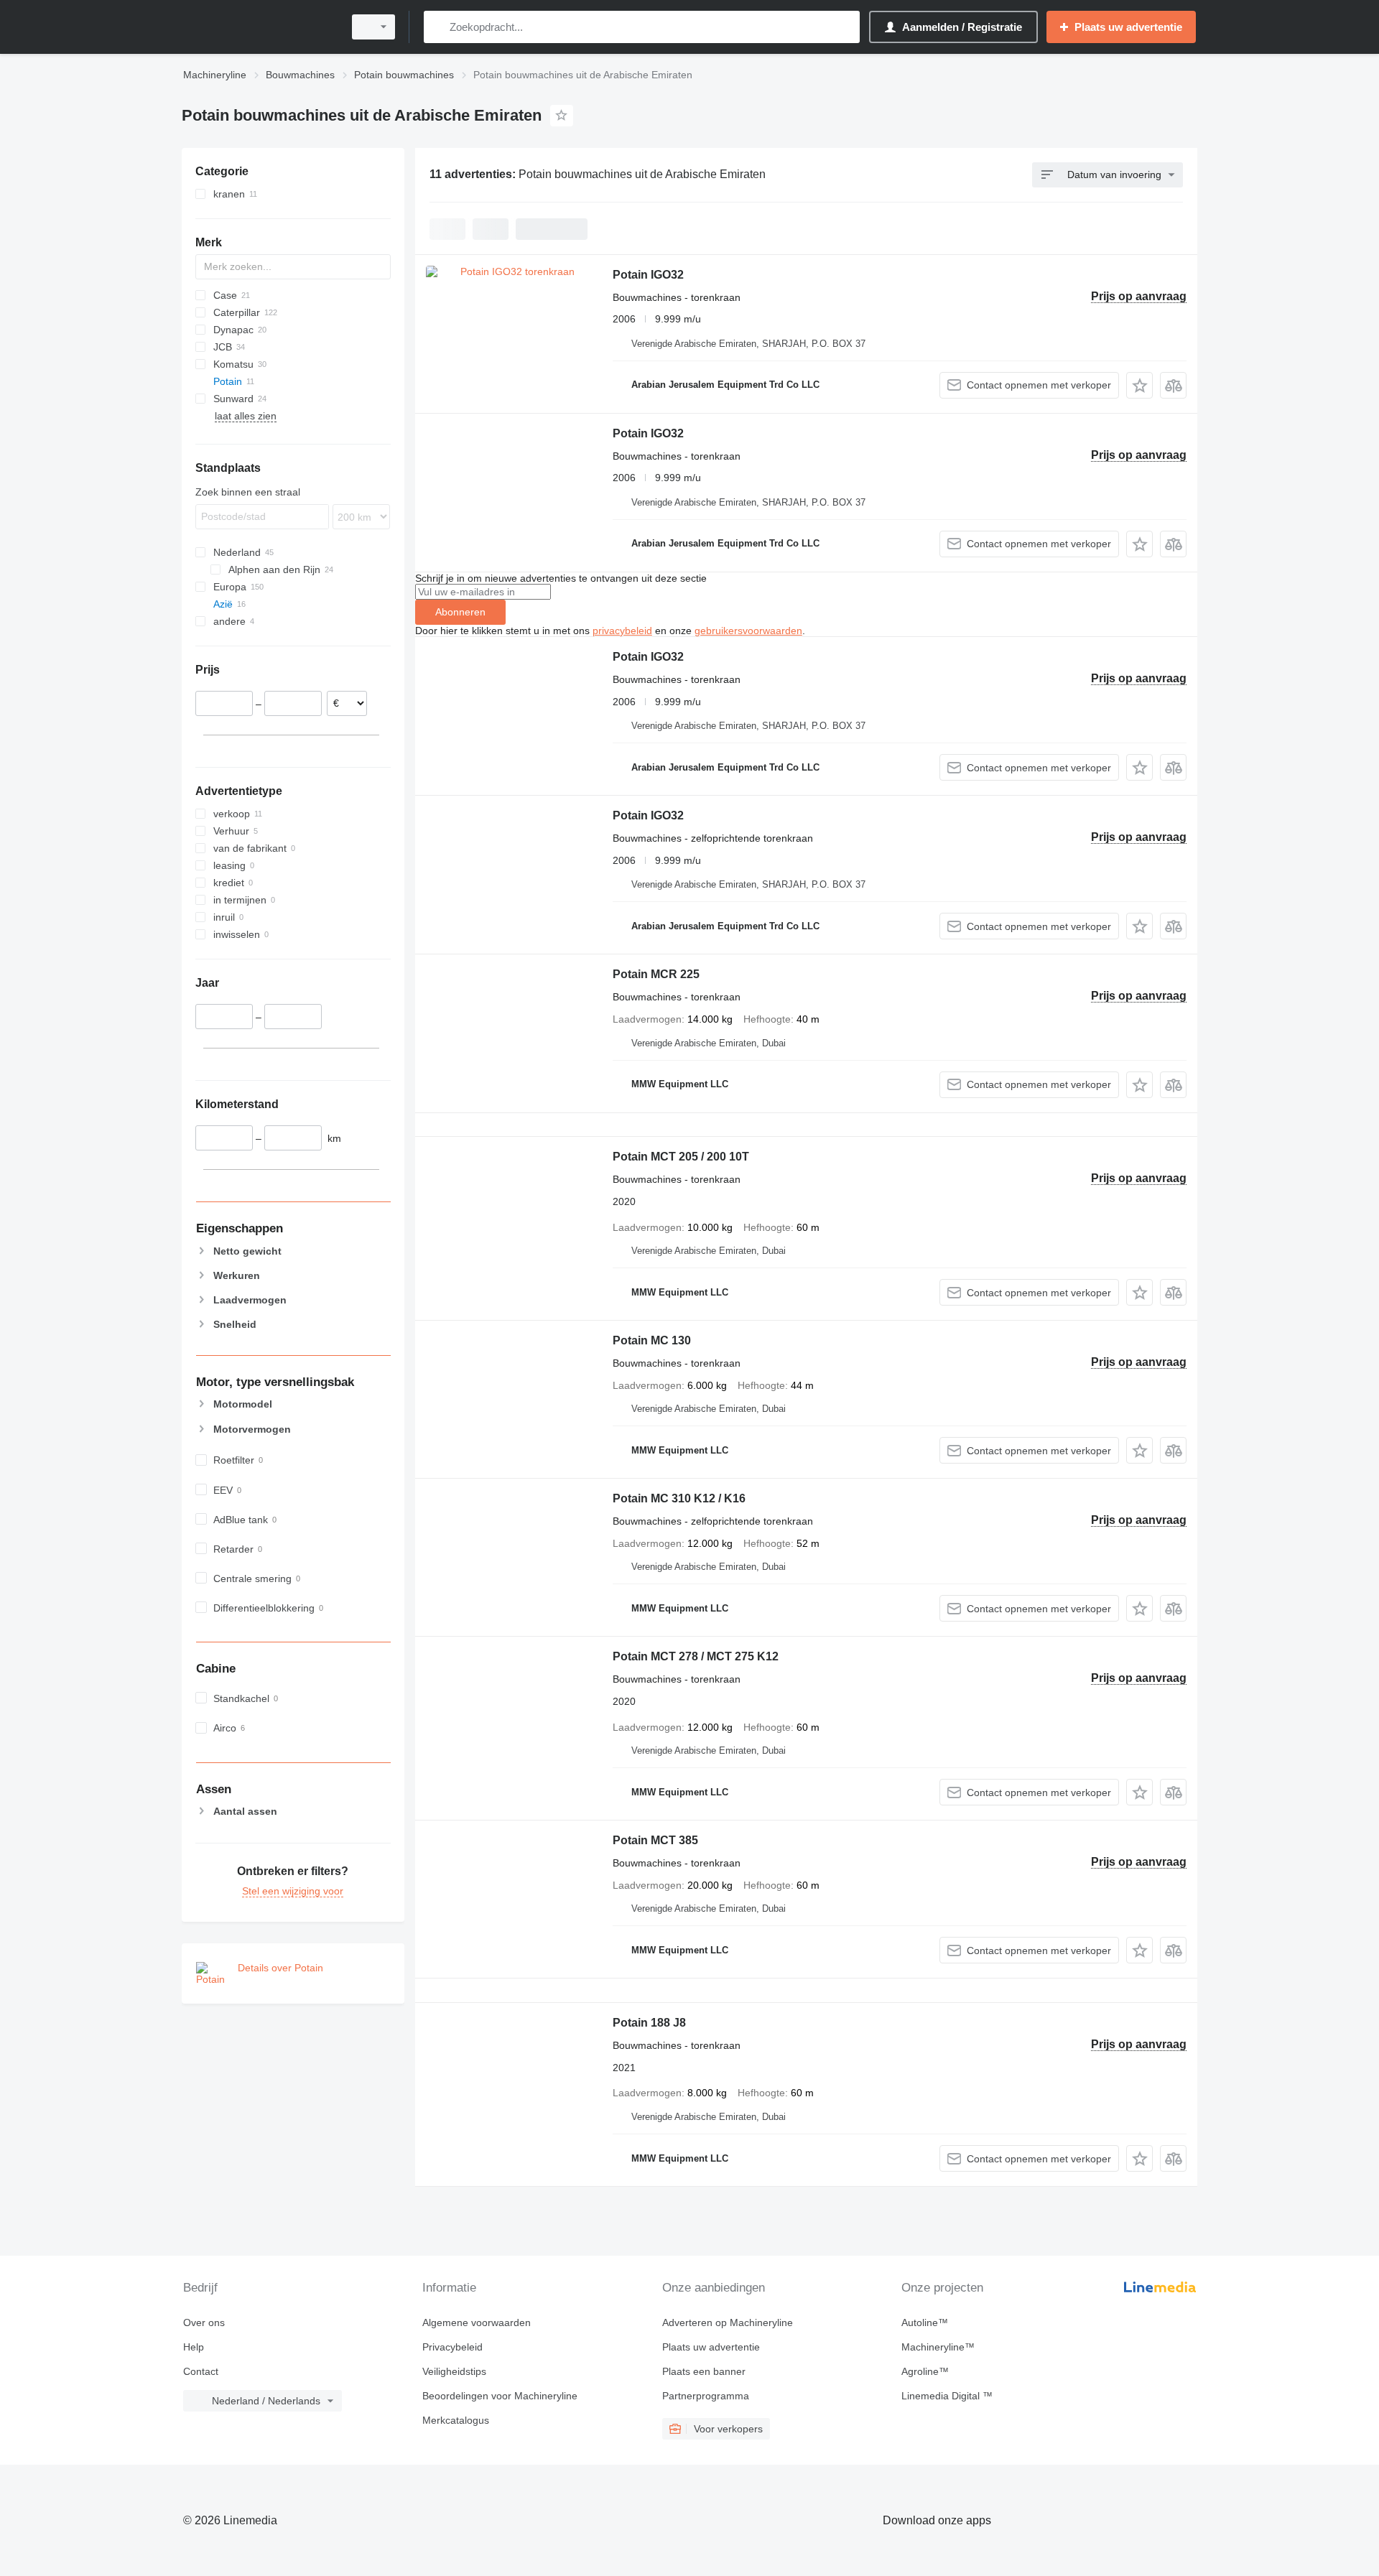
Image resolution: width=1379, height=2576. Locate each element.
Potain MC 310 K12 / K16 (679, 1498)
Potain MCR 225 (656, 974)
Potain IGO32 (648, 275)
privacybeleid (622, 631)
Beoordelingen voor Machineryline (500, 2396)
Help (194, 2347)
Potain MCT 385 (655, 1840)
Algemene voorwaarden (477, 2322)
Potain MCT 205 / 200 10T (681, 1157)
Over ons (204, 2322)
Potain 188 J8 (649, 2023)
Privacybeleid (452, 2347)
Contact (201, 2371)
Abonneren (460, 612)
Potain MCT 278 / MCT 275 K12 (696, 1656)
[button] (1139, 385)
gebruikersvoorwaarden (748, 631)
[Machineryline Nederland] (259, 27)
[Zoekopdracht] (438, 27)
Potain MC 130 (652, 1340)
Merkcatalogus (456, 2420)
